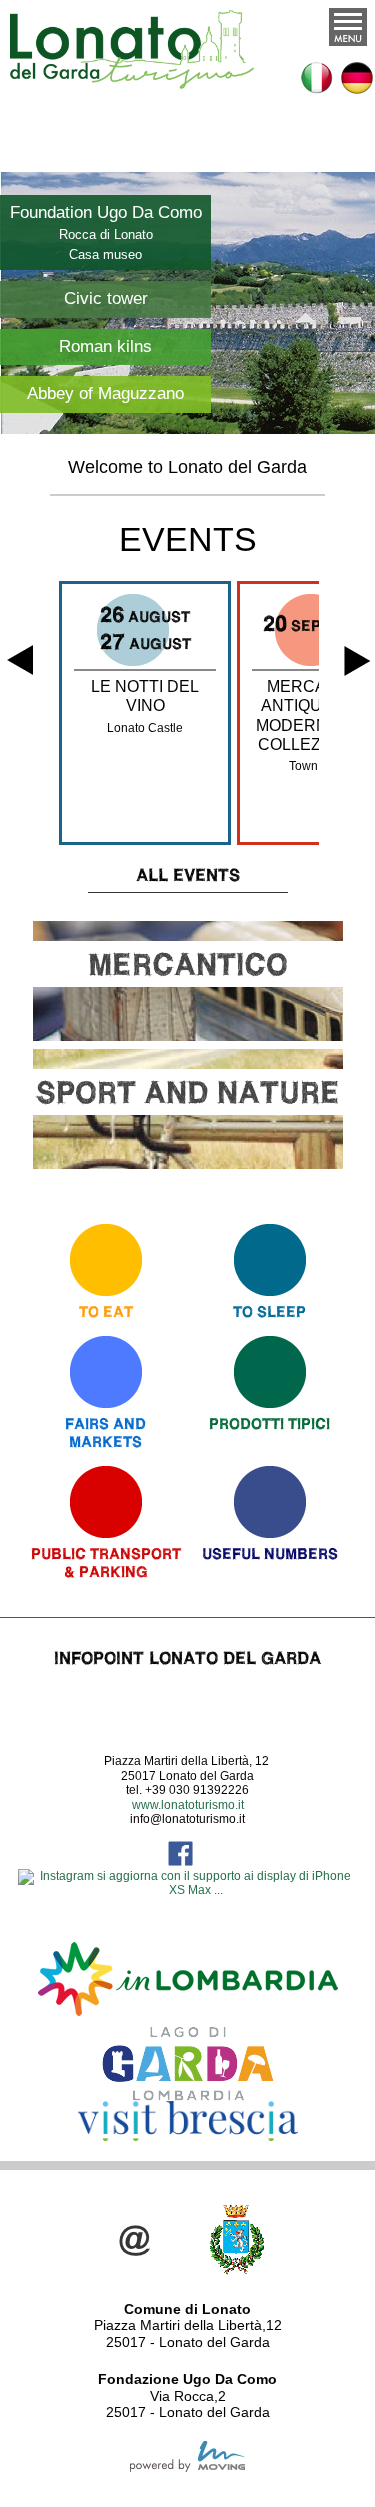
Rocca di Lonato (106, 234)
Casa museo (105, 254)
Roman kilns (105, 346)
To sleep (269, 1311)
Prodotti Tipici (269, 1423)
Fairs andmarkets (105, 1432)
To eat (106, 1311)
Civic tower (106, 298)
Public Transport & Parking (106, 1562)
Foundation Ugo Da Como (106, 212)
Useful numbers (270, 1553)
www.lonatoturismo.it (188, 1805)
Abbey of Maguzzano (105, 393)
